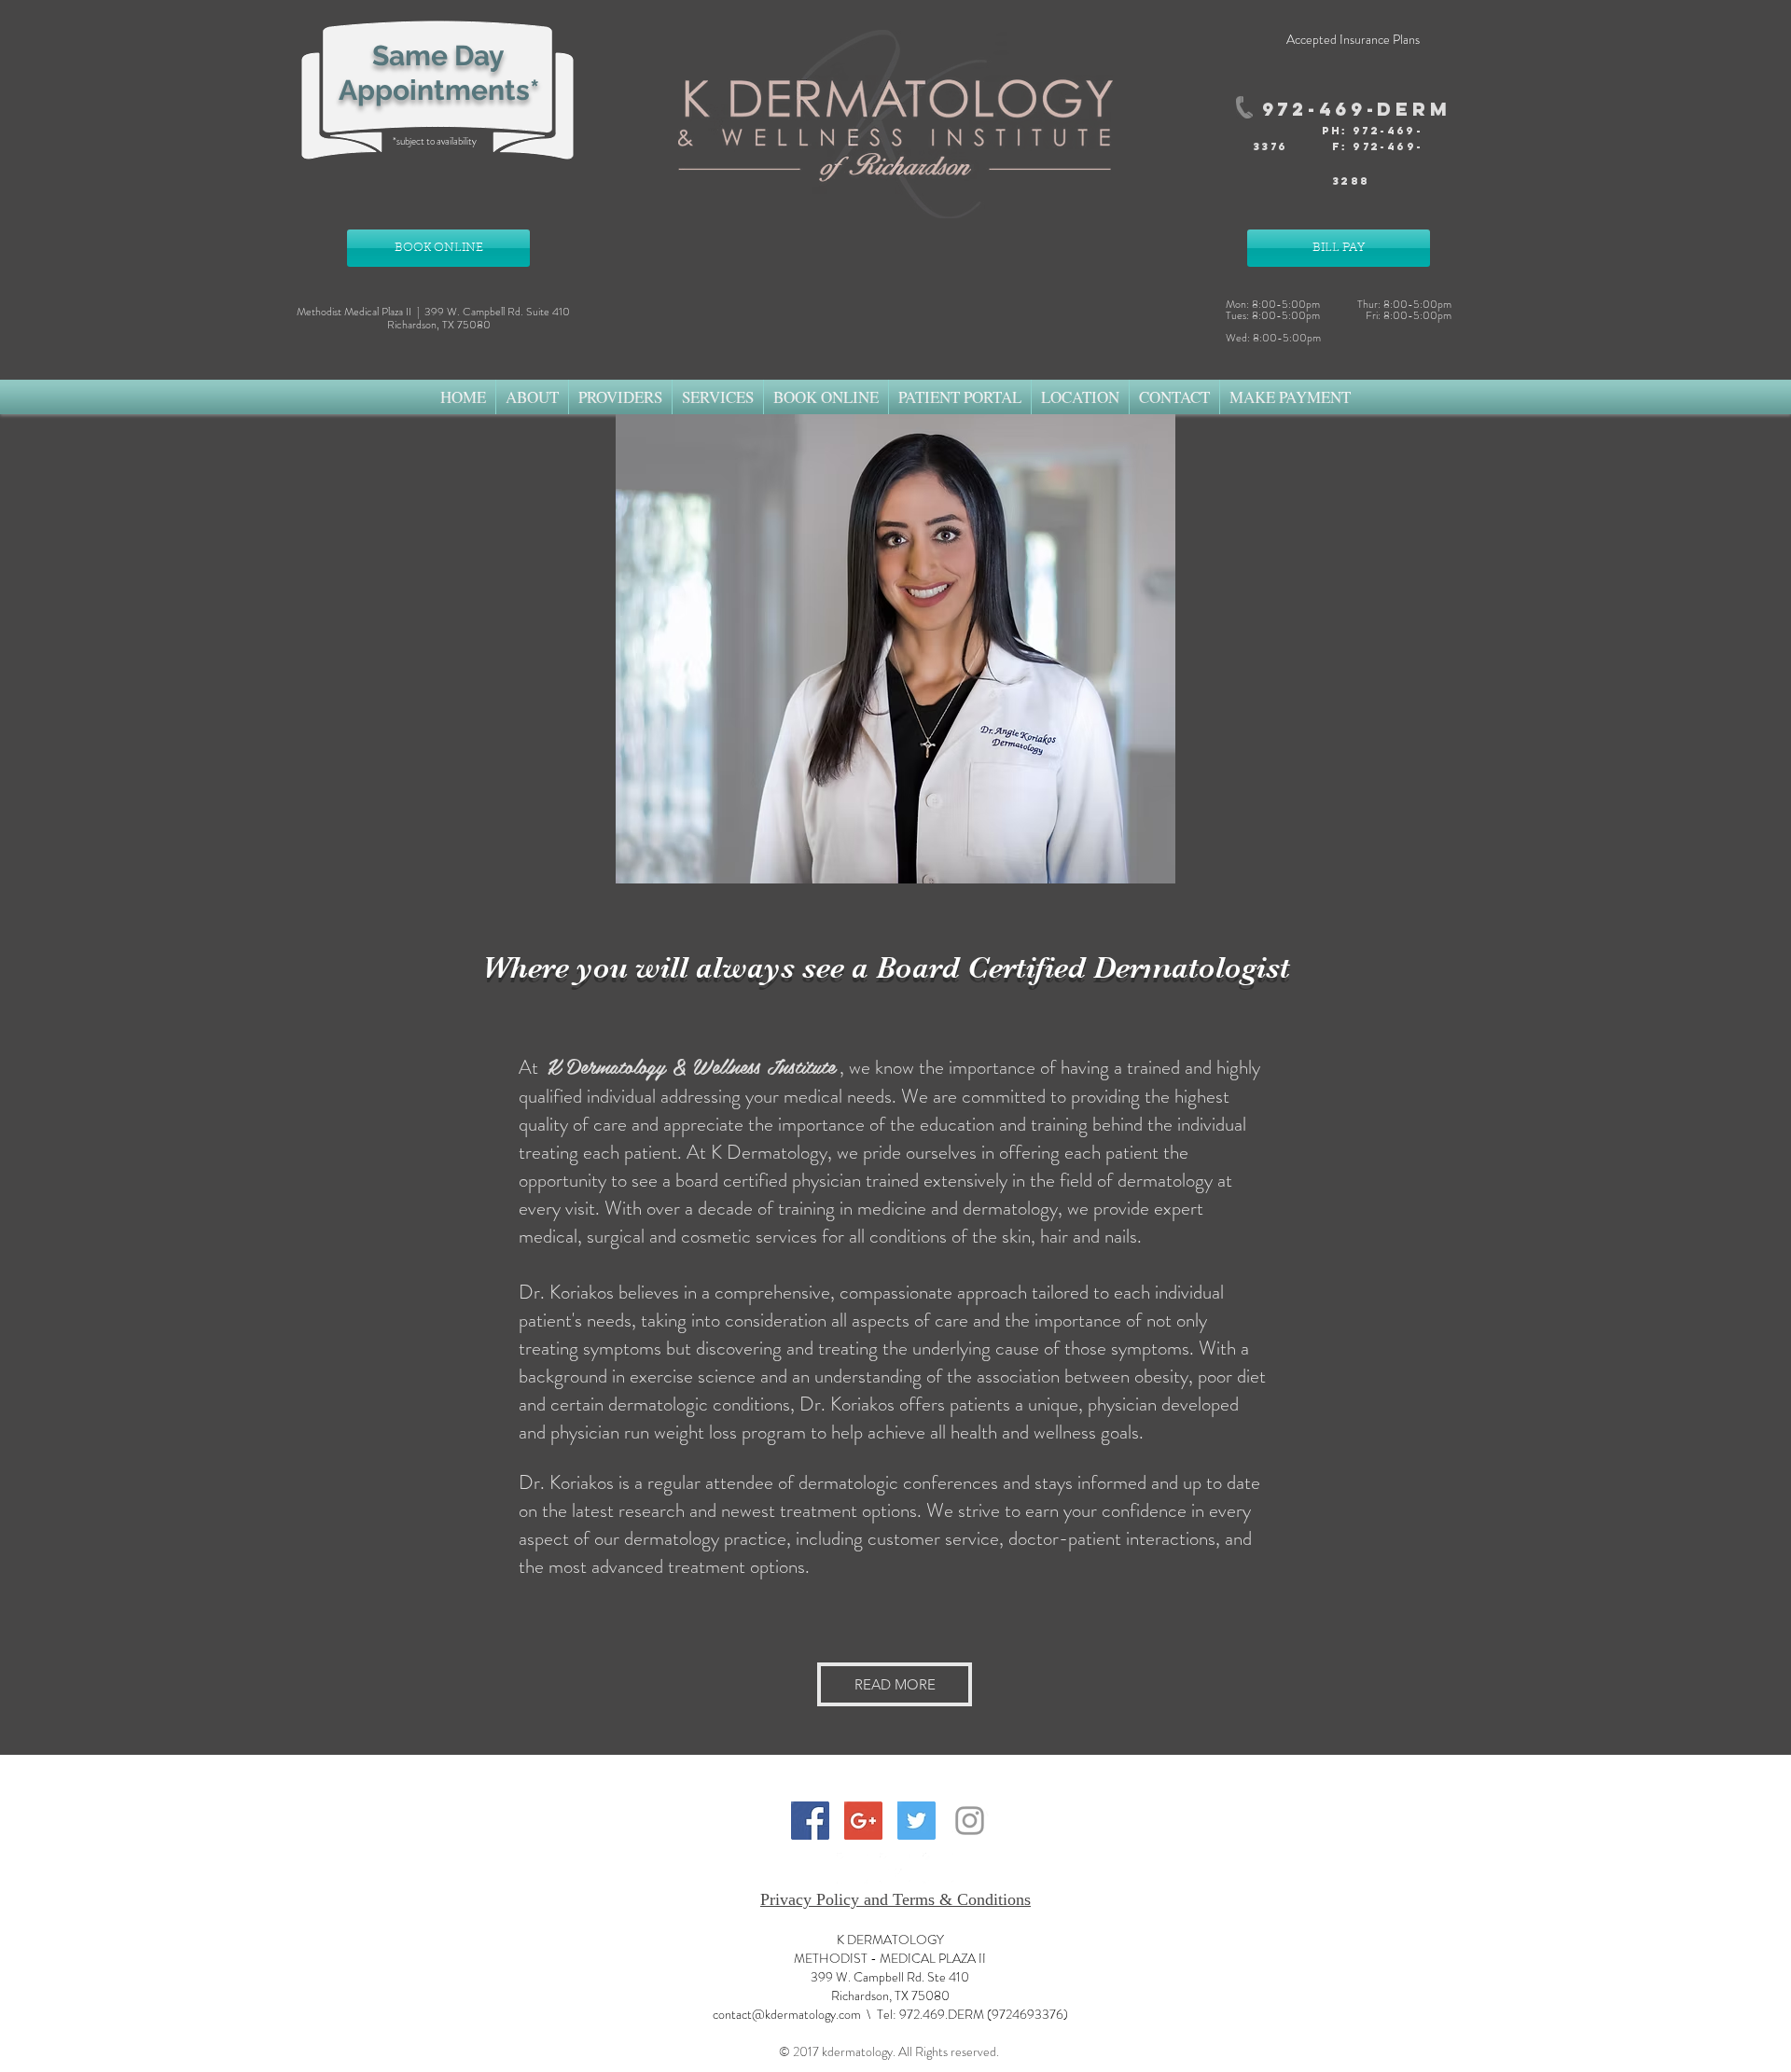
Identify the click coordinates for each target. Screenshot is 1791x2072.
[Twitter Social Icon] (916, 1821)
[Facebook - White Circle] (852, 1868)
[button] (532, 397)
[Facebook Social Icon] (810, 1821)
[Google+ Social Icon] (863, 1821)
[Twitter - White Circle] (895, 1868)
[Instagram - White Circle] (938, 1868)
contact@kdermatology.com (787, 2014)
